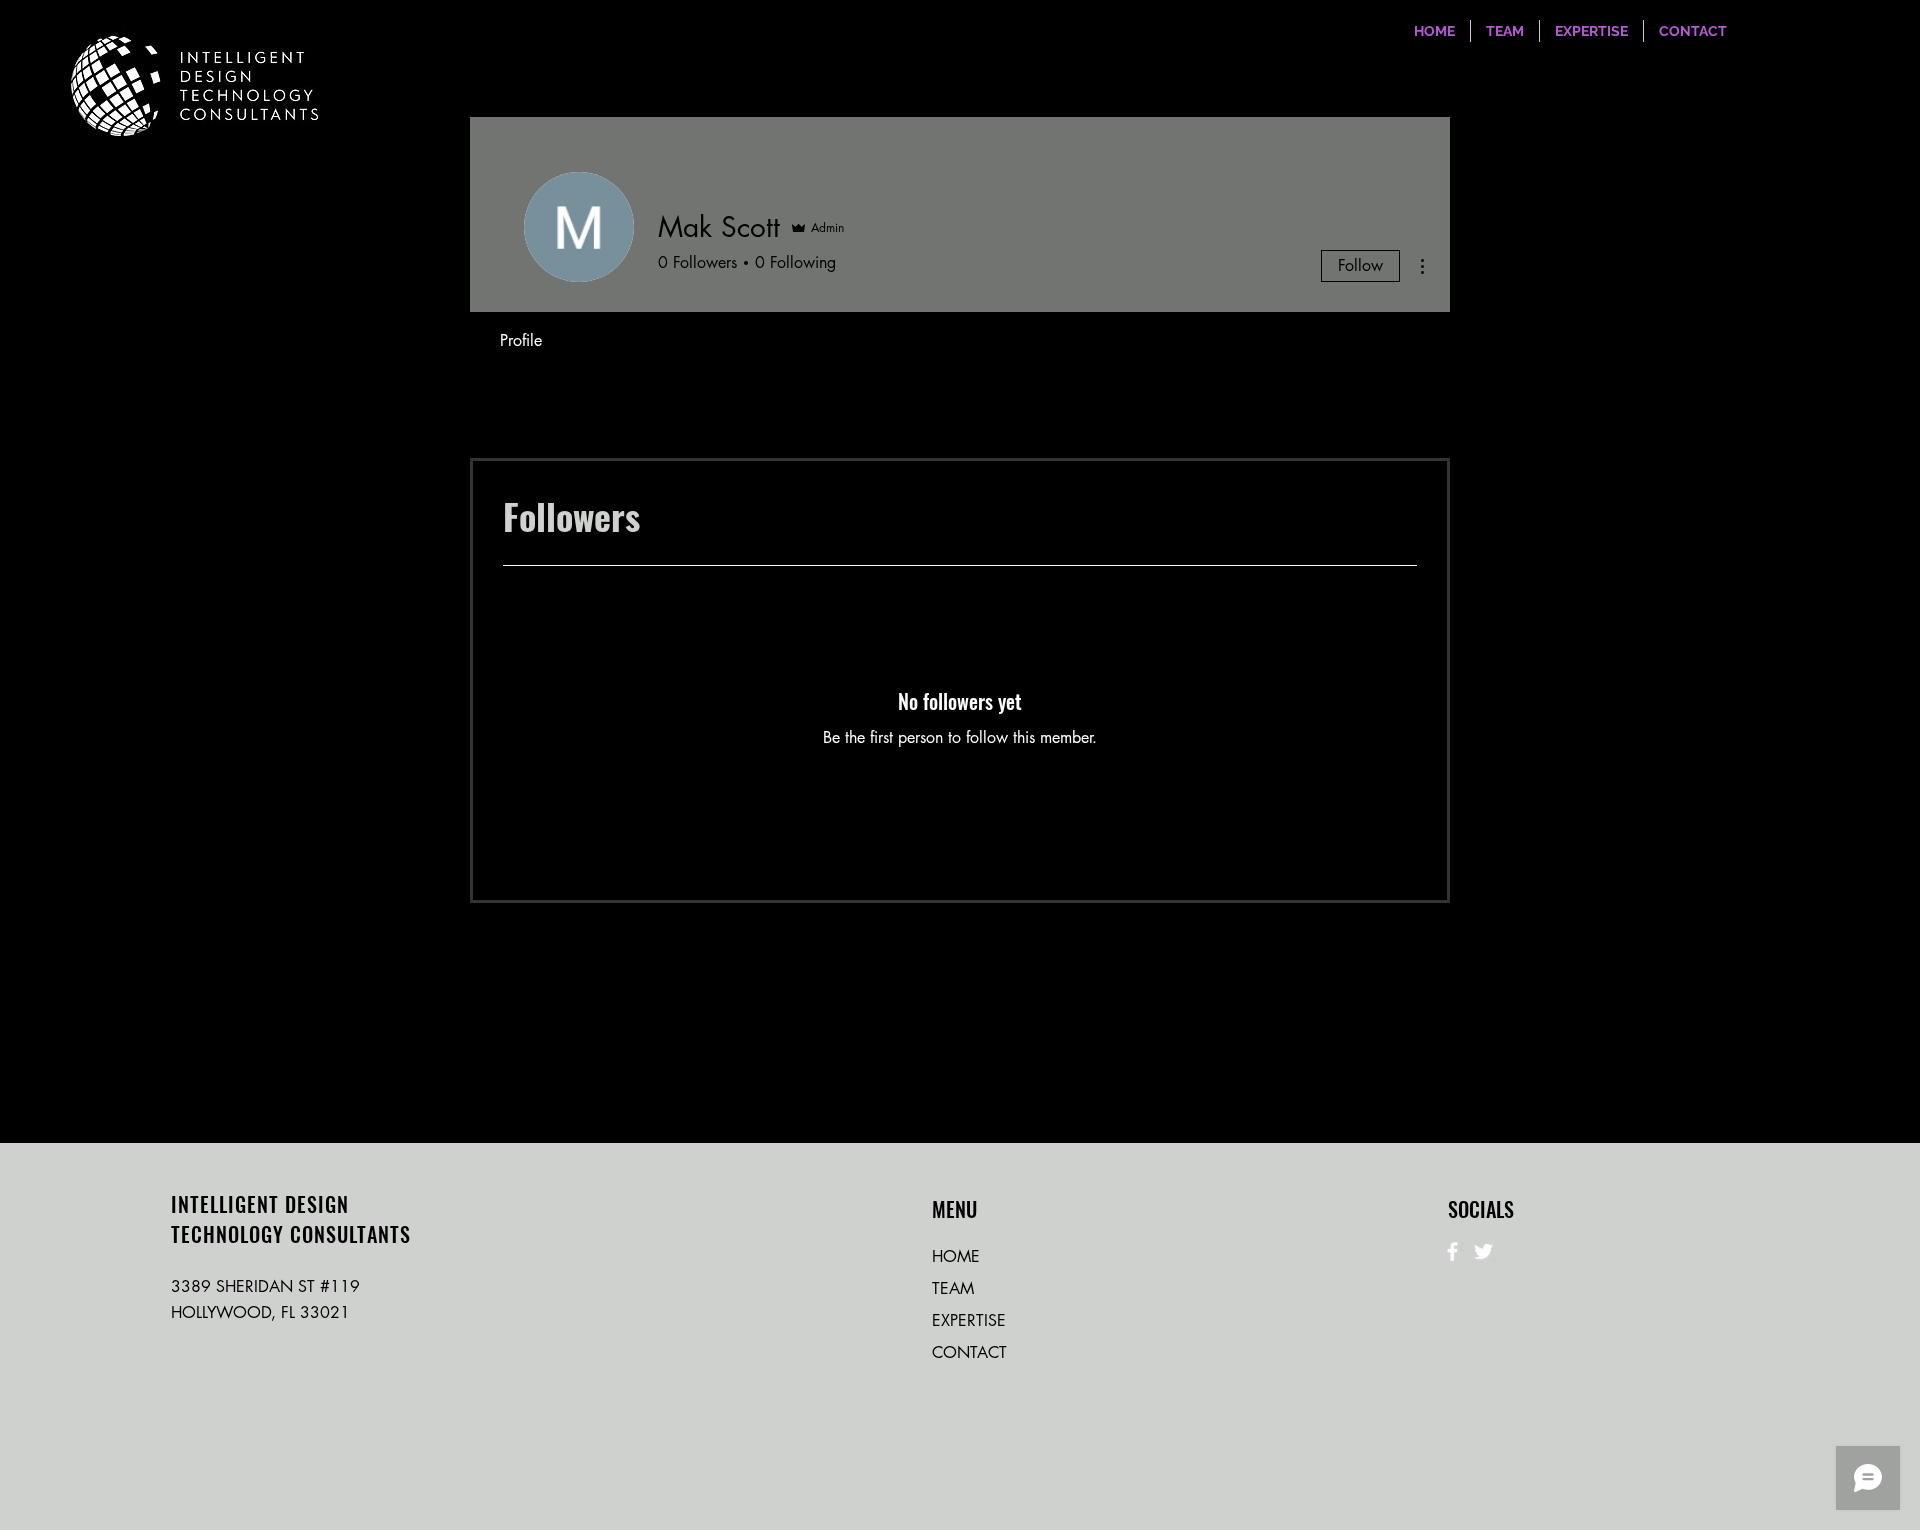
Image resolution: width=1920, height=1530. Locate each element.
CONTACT (969, 1352)
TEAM (953, 1288)
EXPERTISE (969, 1320)
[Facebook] (1452, 1251)
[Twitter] (1483, 1251)
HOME (956, 1256)
